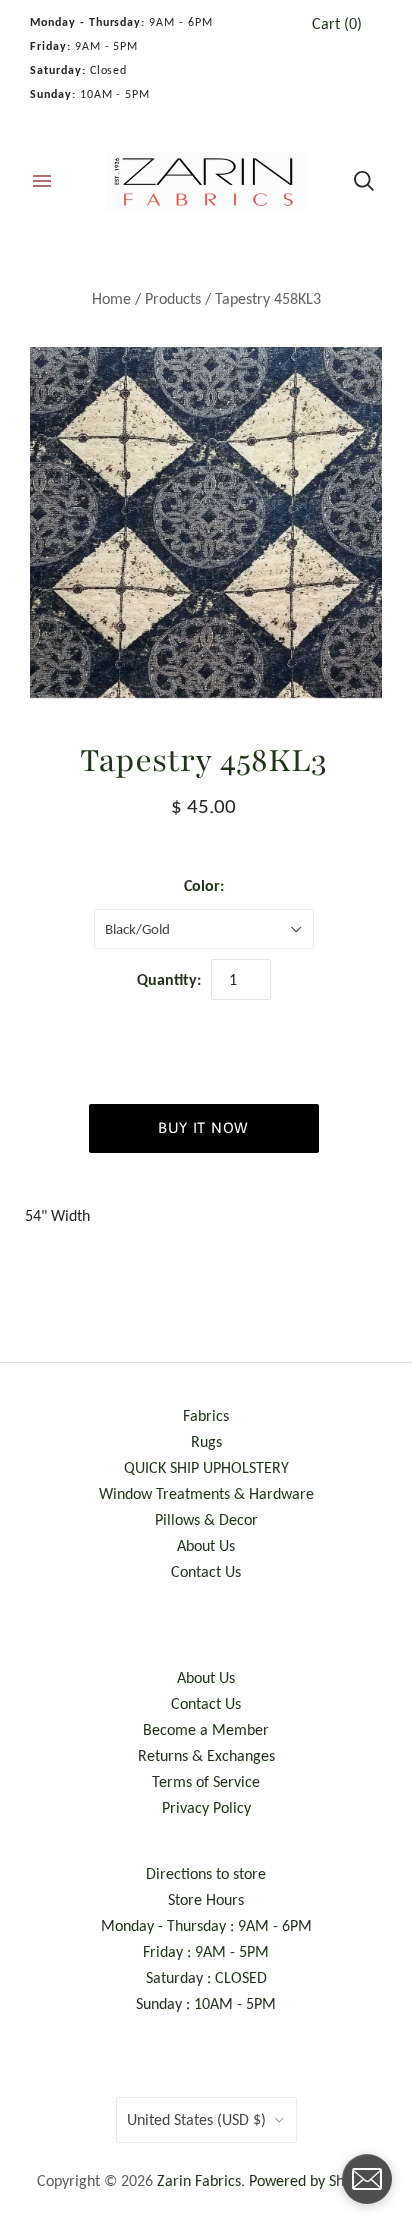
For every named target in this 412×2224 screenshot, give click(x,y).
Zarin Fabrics (199, 2180)
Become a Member (206, 1729)
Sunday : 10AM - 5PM (206, 2003)
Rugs (206, 1441)
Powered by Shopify (312, 2180)
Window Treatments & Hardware (206, 1493)
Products (173, 298)
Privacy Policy (206, 1807)
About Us (206, 1545)
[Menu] (42, 181)
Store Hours (206, 1899)
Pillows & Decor (206, 1519)
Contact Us (206, 1571)
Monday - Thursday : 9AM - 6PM (206, 1925)
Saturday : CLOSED (206, 1977)
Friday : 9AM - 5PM (206, 1951)
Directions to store (206, 1873)
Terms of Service (206, 1781)
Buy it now (203, 1127)
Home (111, 298)
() (337, 23)
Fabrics (206, 1415)
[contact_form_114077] (367, 2179)
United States (196, 2119)
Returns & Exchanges (206, 1755)
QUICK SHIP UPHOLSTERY (206, 1467)
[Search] (364, 181)
